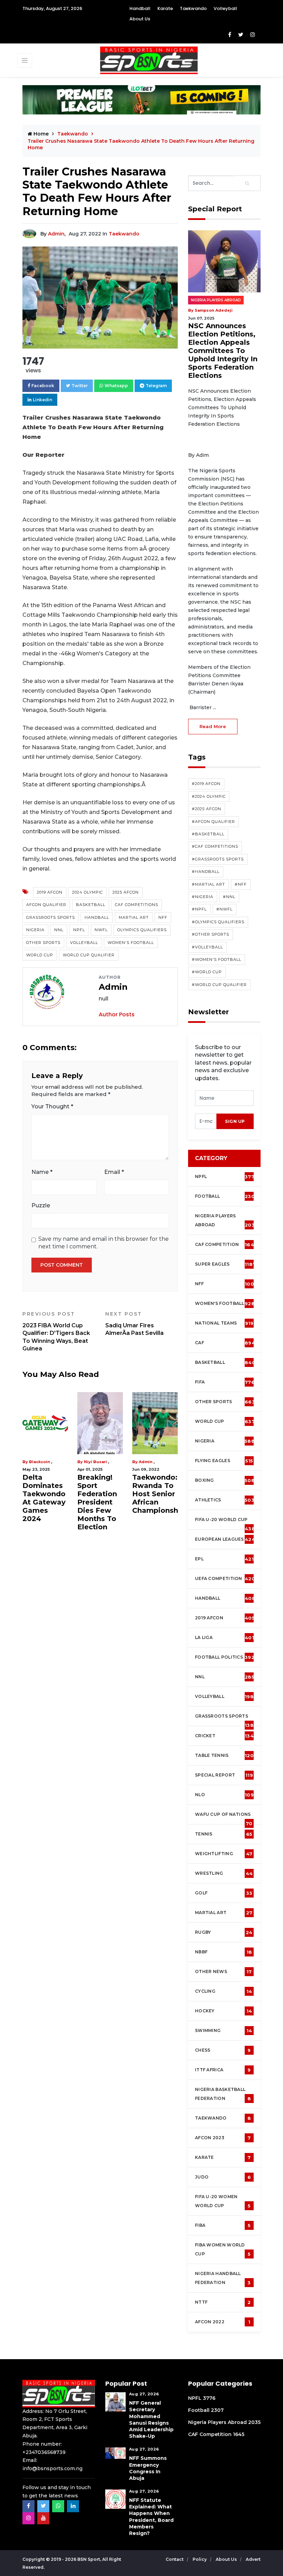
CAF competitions (136, 905)
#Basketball (208, 834)
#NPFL (199, 909)
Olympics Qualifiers (142, 930)
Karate (165, 8)
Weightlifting (224, 1854)
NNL (59, 930)
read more (213, 726)
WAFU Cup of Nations (224, 1818)
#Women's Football (217, 959)
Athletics (225, 1500)
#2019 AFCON (206, 784)
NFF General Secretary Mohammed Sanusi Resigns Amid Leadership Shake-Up (151, 2419)
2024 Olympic (87, 892)
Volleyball (225, 8)
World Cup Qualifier (89, 955)
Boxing (225, 1480)
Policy (200, 2559)
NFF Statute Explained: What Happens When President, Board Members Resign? (151, 2517)
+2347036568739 (44, 2452)
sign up (235, 1121)
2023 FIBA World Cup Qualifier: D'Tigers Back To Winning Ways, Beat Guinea (56, 1331)
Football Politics (225, 1657)
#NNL (229, 897)
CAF (225, 1343)
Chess (223, 2050)
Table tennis (224, 1755)
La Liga (225, 1638)
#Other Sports (211, 934)
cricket (224, 1736)
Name (42, 1172)
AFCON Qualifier (46, 905)
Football (226, 1196)
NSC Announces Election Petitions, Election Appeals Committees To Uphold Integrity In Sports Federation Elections (223, 351)
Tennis (224, 1834)
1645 (239, 2434)
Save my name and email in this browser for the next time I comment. (104, 1243)
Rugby (224, 1932)
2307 (217, 2410)
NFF (163, 917)
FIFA (225, 1382)
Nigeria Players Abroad (216, 300)
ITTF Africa (223, 2070)
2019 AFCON (50, 892)
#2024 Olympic (209, 796)
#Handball (206, 872)
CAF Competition (226, 1245)
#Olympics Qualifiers (218, 922)
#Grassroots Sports (218, 859)
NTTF (223, 2302)
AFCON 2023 (223, 2138)
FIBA (223, 2225)
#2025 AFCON (207, 809)
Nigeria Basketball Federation (223, 2094)
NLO (224, 1795)
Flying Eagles (224, 1461)
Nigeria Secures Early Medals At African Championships (106, 1494)
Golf (224, 1893)
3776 (209, 2398)
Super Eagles (225, 1264)
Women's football (225, 1304)
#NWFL (225, 909)
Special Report (224, 1775)
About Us (140, 19)
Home (40, 134)
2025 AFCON (126, 892)
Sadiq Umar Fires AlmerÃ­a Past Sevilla (134, 1324)
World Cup (40, 955)
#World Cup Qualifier (219, 985)
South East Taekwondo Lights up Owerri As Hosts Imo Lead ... (154, 1498)
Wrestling (224, 1873)
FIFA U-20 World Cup (225, 1523)
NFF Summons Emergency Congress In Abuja (148, 2468)
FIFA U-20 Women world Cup (223, 2201)
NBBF (223, 1952)
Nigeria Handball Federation (223, 2278)
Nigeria (35, 930)
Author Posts (117, 1014)
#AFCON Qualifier (213, 822)
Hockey (223, 2011)
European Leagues (225, 1539)
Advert (253, 2559)
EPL (224, 1559)
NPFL (79, 930)
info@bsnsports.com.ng (52, 2468)
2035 (254, 2422)
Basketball (91, 905)
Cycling (223, 1991)
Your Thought (52, 1106)
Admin (56, 234)
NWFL (101, 930)
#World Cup (207, 972)
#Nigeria (203, 897)
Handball (140, 8)
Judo (223, 2177)
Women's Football (131, 943)
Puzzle (41, 1205)
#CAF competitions (215, 846)
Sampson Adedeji (48, 1462)
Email (114, 1172)
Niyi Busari (95, 1462)
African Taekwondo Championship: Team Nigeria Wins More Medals (50, 1498)
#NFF (241, 884)
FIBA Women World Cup (223, 2250)
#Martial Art (208, 884)
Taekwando (193, 8)
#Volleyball (207, 947)
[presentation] (206, 1121)
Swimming (223, 2031)
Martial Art (134, 917)
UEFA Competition (225, 1579)
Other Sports (43, 943)
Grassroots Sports (51, 917)
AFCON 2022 (223, 2322)
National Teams (224, 1323)
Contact (175, 2559)
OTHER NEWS (223, 1972)
